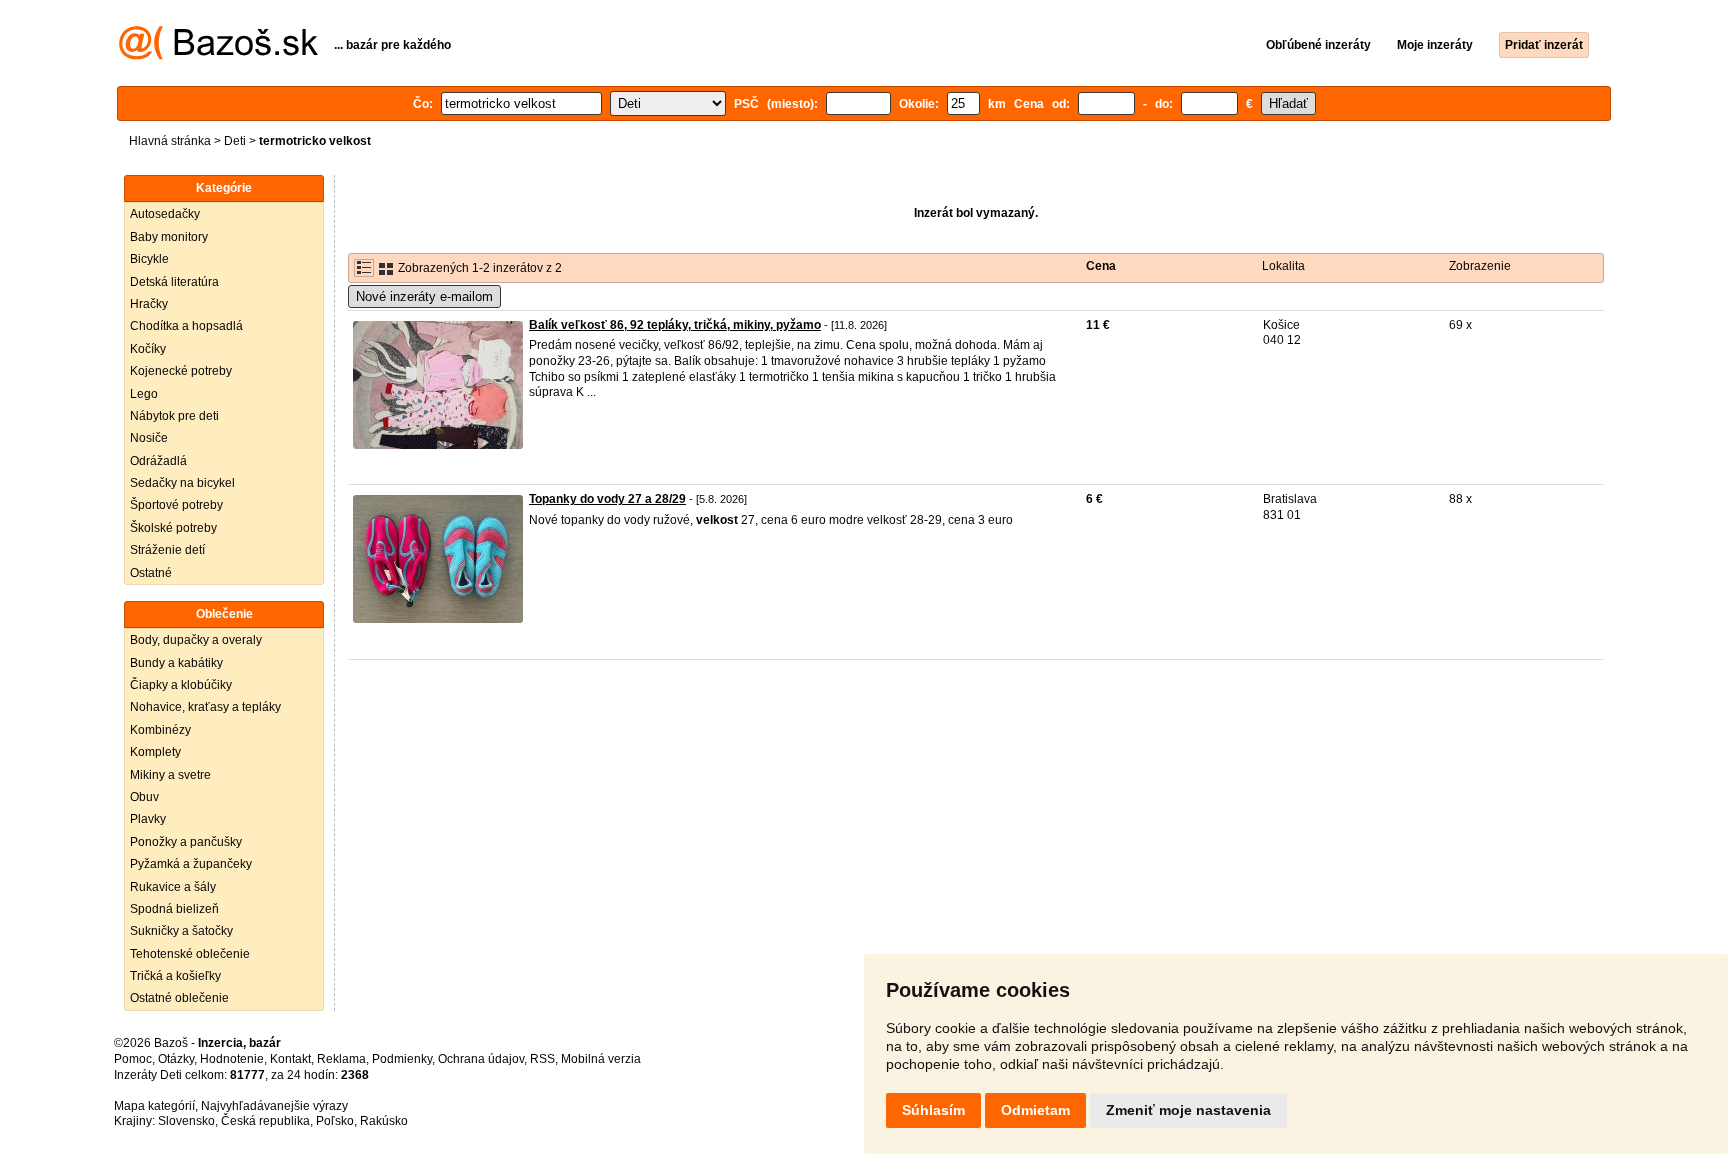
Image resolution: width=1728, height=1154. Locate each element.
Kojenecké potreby (181, 371)
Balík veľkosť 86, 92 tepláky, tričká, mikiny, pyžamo (675, 325)
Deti (235, 141)
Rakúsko (384, 1121)
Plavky (148, 819)
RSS (542, 1059)
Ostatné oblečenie (179, 998)
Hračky (149, 304)
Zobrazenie (1480, 266)
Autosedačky (165, 214)
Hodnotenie (232, 1059)
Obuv (144, 797)
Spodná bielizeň (174, 909)
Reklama (341, 1059)
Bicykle (149, 259)
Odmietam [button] (1035, 1110)
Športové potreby (176, 505)
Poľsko (335, 1121)
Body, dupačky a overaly (196, 640)
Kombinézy (160, 730)
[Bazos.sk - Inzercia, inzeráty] (218, 56)
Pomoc (133, 1059)
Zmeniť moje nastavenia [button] (1188, 1110)
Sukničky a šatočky (181, 931)
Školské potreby (173, 528)
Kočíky (148, 349)
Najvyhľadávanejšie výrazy (274, 1106)
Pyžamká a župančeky (191, 864)
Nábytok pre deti (174, 416)
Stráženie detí (167, 550)
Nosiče (149, 438)
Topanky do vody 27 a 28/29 (607, 499)
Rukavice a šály (173, 887)
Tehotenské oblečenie (190, 954)
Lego (144, 394)
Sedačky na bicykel (182, 483)
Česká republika (265, 1121)
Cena (1101, 266)
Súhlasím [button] (933, 1110)
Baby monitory (169, 237)
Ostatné (151, 573)
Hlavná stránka (170, 141)
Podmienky (402, 1059)
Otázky (176, 1059)
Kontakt (290, 1059)
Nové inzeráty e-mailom (424, 296)
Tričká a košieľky (175, 976)
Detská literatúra (174, 282)
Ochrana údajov (481, 1059)
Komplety (155, 752)
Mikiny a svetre (170, 775)
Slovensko (186, 1121)
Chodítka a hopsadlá (186, 326)
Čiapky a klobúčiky (181, 685)
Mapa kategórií (154, 1106)
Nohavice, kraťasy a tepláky (205, 707)
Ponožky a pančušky (186, 842)
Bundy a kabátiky (176, 663)
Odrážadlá (158, 461)
